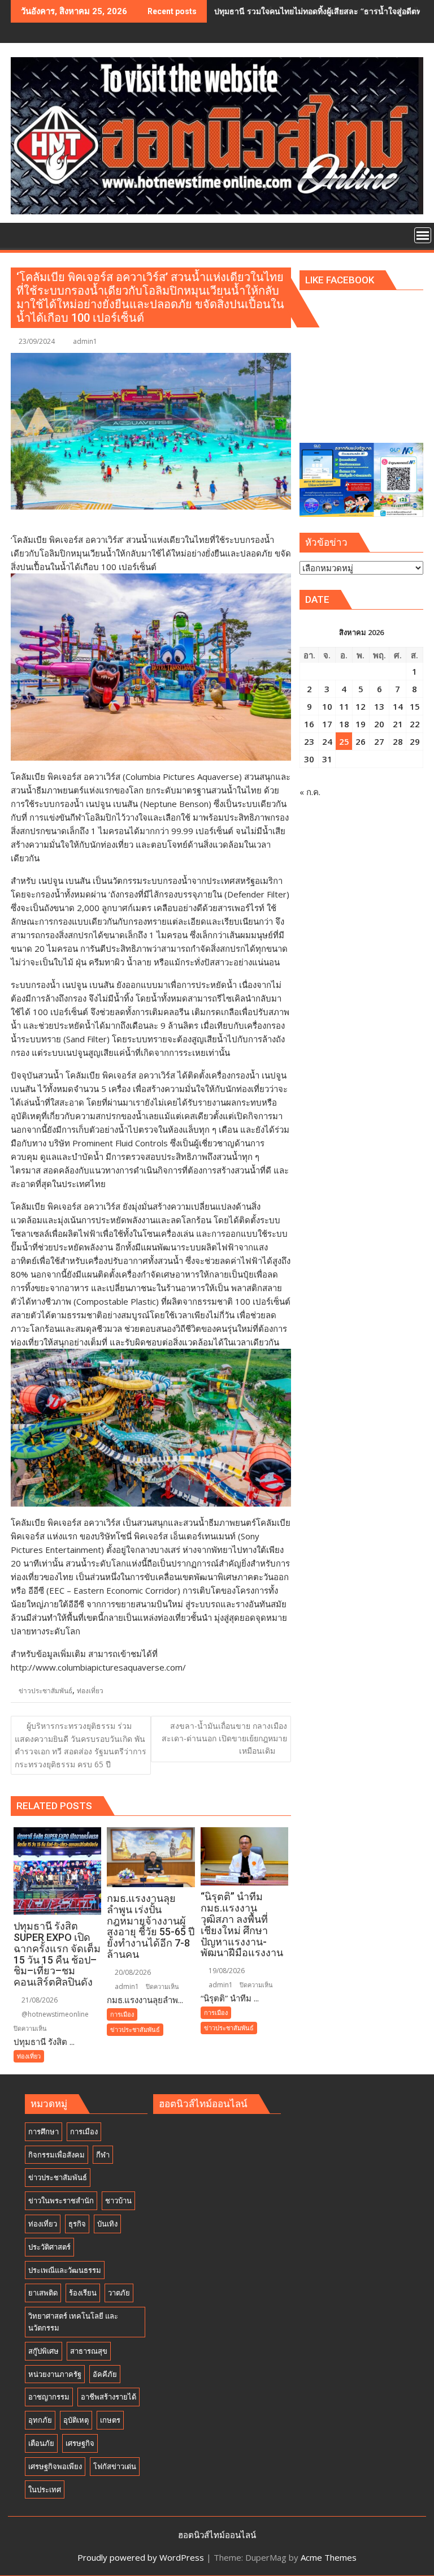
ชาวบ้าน (118, 2200)
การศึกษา (44, 2131)
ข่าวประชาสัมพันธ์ (45, 1691)
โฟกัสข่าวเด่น (115, 2466)
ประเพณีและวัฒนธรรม (65, 2270)
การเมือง (122, 2014)
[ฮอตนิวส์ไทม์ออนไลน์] (22, 234)
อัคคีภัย (105, 2374)
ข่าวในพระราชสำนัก (61, 2200)
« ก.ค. (310, 792)
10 (327, 706)
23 (309, 741)
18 (344, 724)
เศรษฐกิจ (80, 2443)
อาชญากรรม (49, 2397)
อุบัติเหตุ (76, 2420)
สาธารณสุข (89, 2351)
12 (361, 706)
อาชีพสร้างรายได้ (108, 2397)
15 (415, 706)
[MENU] (423, 235)
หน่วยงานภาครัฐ (55, 2374)
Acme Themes (329, 2557)
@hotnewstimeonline (54, 2014)
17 (327, 724)
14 (398, 706)
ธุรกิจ (77, 2224)
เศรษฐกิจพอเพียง (55, 2466)
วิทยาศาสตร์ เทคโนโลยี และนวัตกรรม (73, 2322)
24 (327, 741)
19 (361, 724)
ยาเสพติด (43, 2293)
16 (309, 724)
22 (415, 724)
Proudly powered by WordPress (141, 2557)
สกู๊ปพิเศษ (44, 2351)
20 (379, 724)
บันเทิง (107, 2224)
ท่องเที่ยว (90, 1691)
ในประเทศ (45, 2489)
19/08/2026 (226, 1971)
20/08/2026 (132, 1972)
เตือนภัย (41, 2443)
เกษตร (110, 2420)
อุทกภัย (40, 2420)
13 (379, 706)
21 (398, 724)
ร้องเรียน (83, 2293)
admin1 (85, 341)
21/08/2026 (39, 2000)
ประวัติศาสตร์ (49, 2247)
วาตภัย (119, 2293)
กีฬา (103, 2155)
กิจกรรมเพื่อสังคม (57, 2155)
